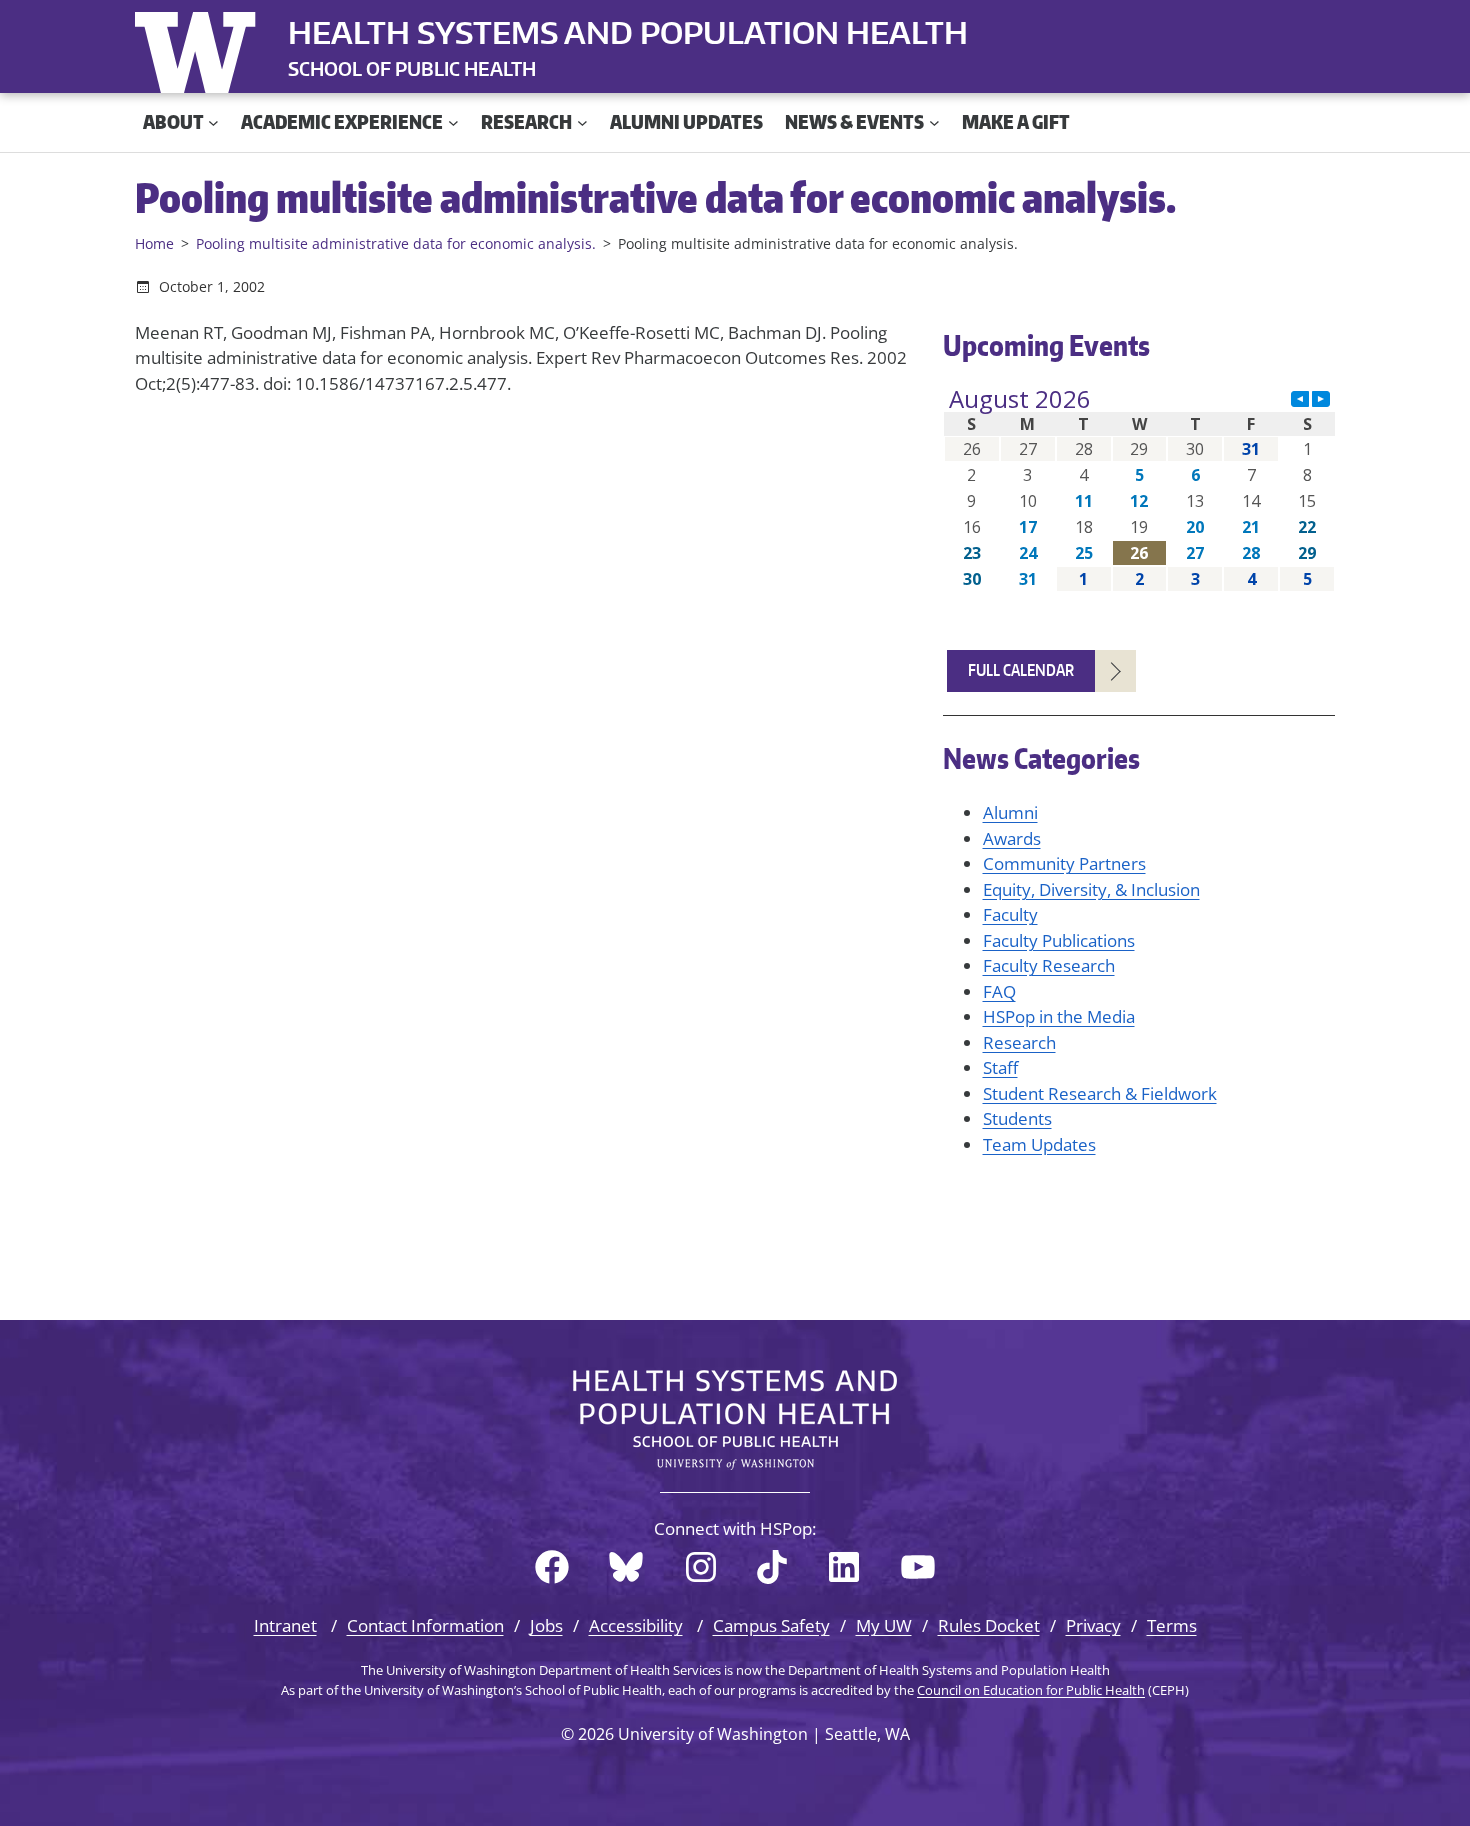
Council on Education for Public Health (1031, 1690)
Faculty (1010, 914)
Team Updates (1039, 1144)
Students (1017, 1118)
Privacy (1093, 1625)
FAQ (999, 991)
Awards (1012, 838)
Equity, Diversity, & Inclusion (1091, 889)
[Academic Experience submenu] (453, 122)
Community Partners (1064, 863)
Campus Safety (771, 1625)
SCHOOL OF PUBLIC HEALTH (412, 68)
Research (1019, 1042)
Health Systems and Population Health (628, 32)
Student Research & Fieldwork (1100, 1093)
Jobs (546, 1625)
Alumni (1010, 812)
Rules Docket (989, 1625)
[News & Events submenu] (934, 122)
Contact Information (425, 1625)
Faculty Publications (1059, 940)
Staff (1000, 1067)
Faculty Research (1049, 965)
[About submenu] (213, 122)
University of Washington (200, 48)
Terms (1172, 1625)
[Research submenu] (582, 122)
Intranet (285, 1625)
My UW (884, 1625)
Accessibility (636, 1625)
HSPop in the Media (1059, 1016)
